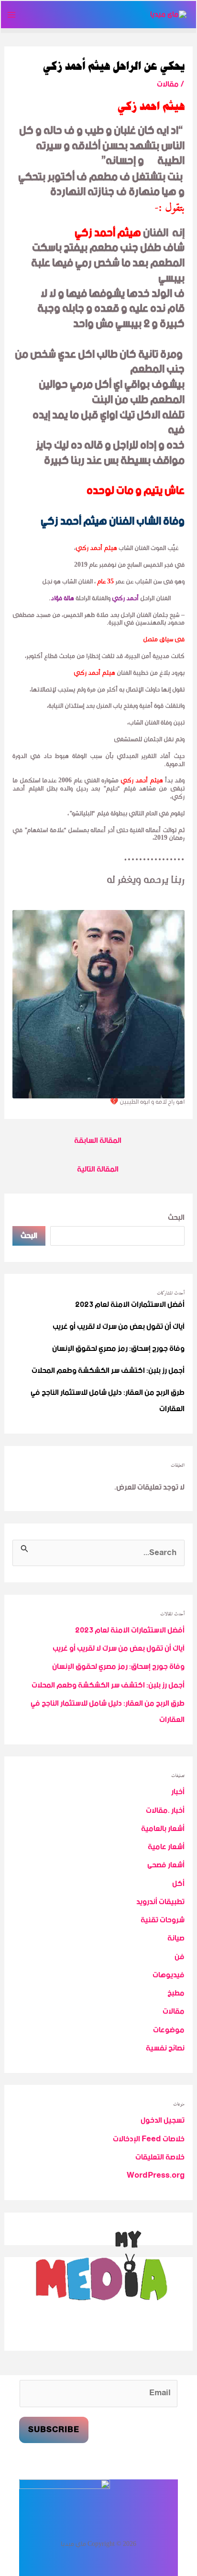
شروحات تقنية (163, 1920)
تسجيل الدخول (163, 2121)
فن (180, 1957)
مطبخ (176, 1993)
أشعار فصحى (166, 1865)
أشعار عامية (166, 1847)
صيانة (176, 1938)
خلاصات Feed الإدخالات (149, 2139)
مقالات (168, 84)
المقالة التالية (98, 1170)
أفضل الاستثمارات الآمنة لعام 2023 (130, 1305)
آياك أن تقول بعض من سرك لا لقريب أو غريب (119, 1327)
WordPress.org (156, 2176)
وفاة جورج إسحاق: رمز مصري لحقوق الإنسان (118, 1349)
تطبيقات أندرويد (160, 1902)
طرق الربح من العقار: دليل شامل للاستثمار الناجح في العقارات (108, 1401)
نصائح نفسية (165, 2048)
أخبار (178, 1792)
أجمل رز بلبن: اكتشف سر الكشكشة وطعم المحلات (108, 1371)
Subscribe (54, 2430)
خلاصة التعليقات (160, 2157)
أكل (178, 1884)
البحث (176, 1218)
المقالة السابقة (98, 1141)
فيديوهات (169, 1975)
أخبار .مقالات (165, 1811)
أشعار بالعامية (163, 1829)
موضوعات (169, 2030)
